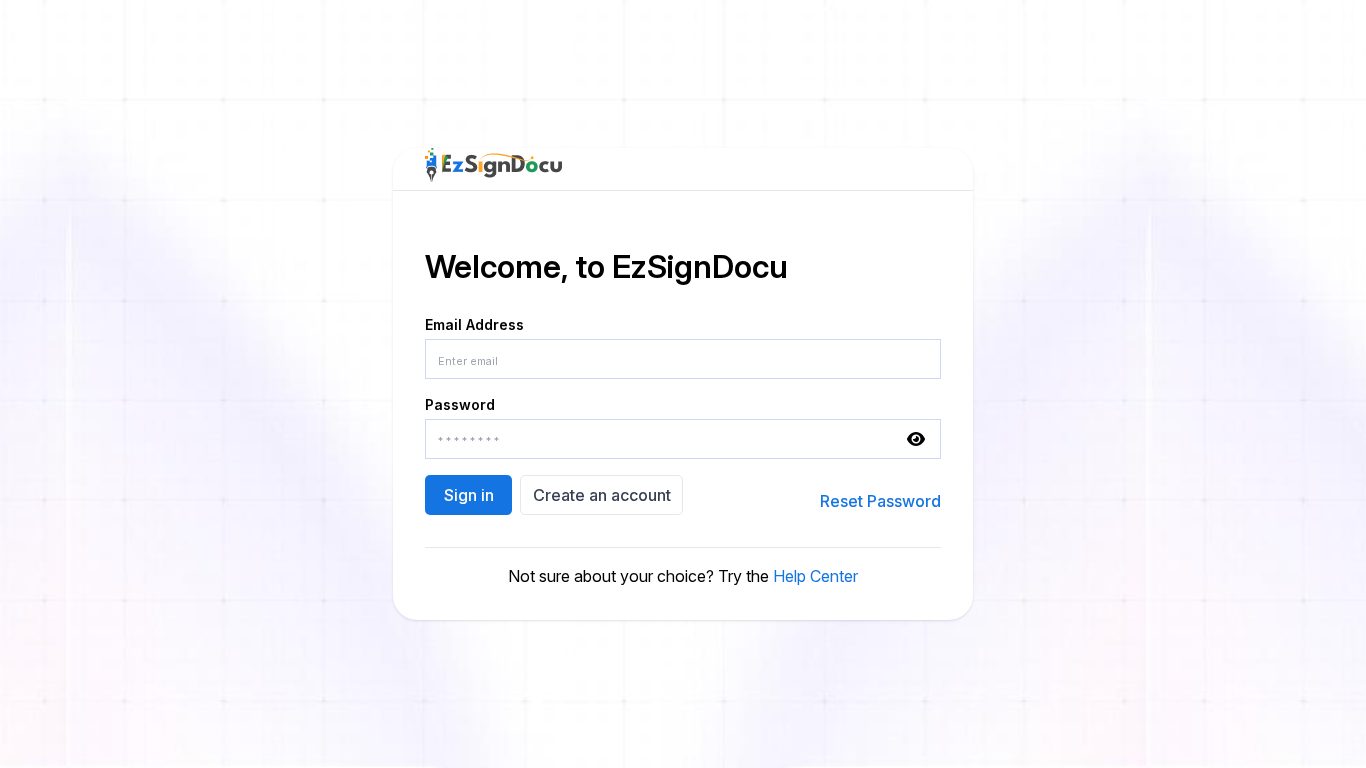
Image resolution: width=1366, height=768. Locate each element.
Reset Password (880, 501)
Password (460, 404)
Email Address (474, 324)
